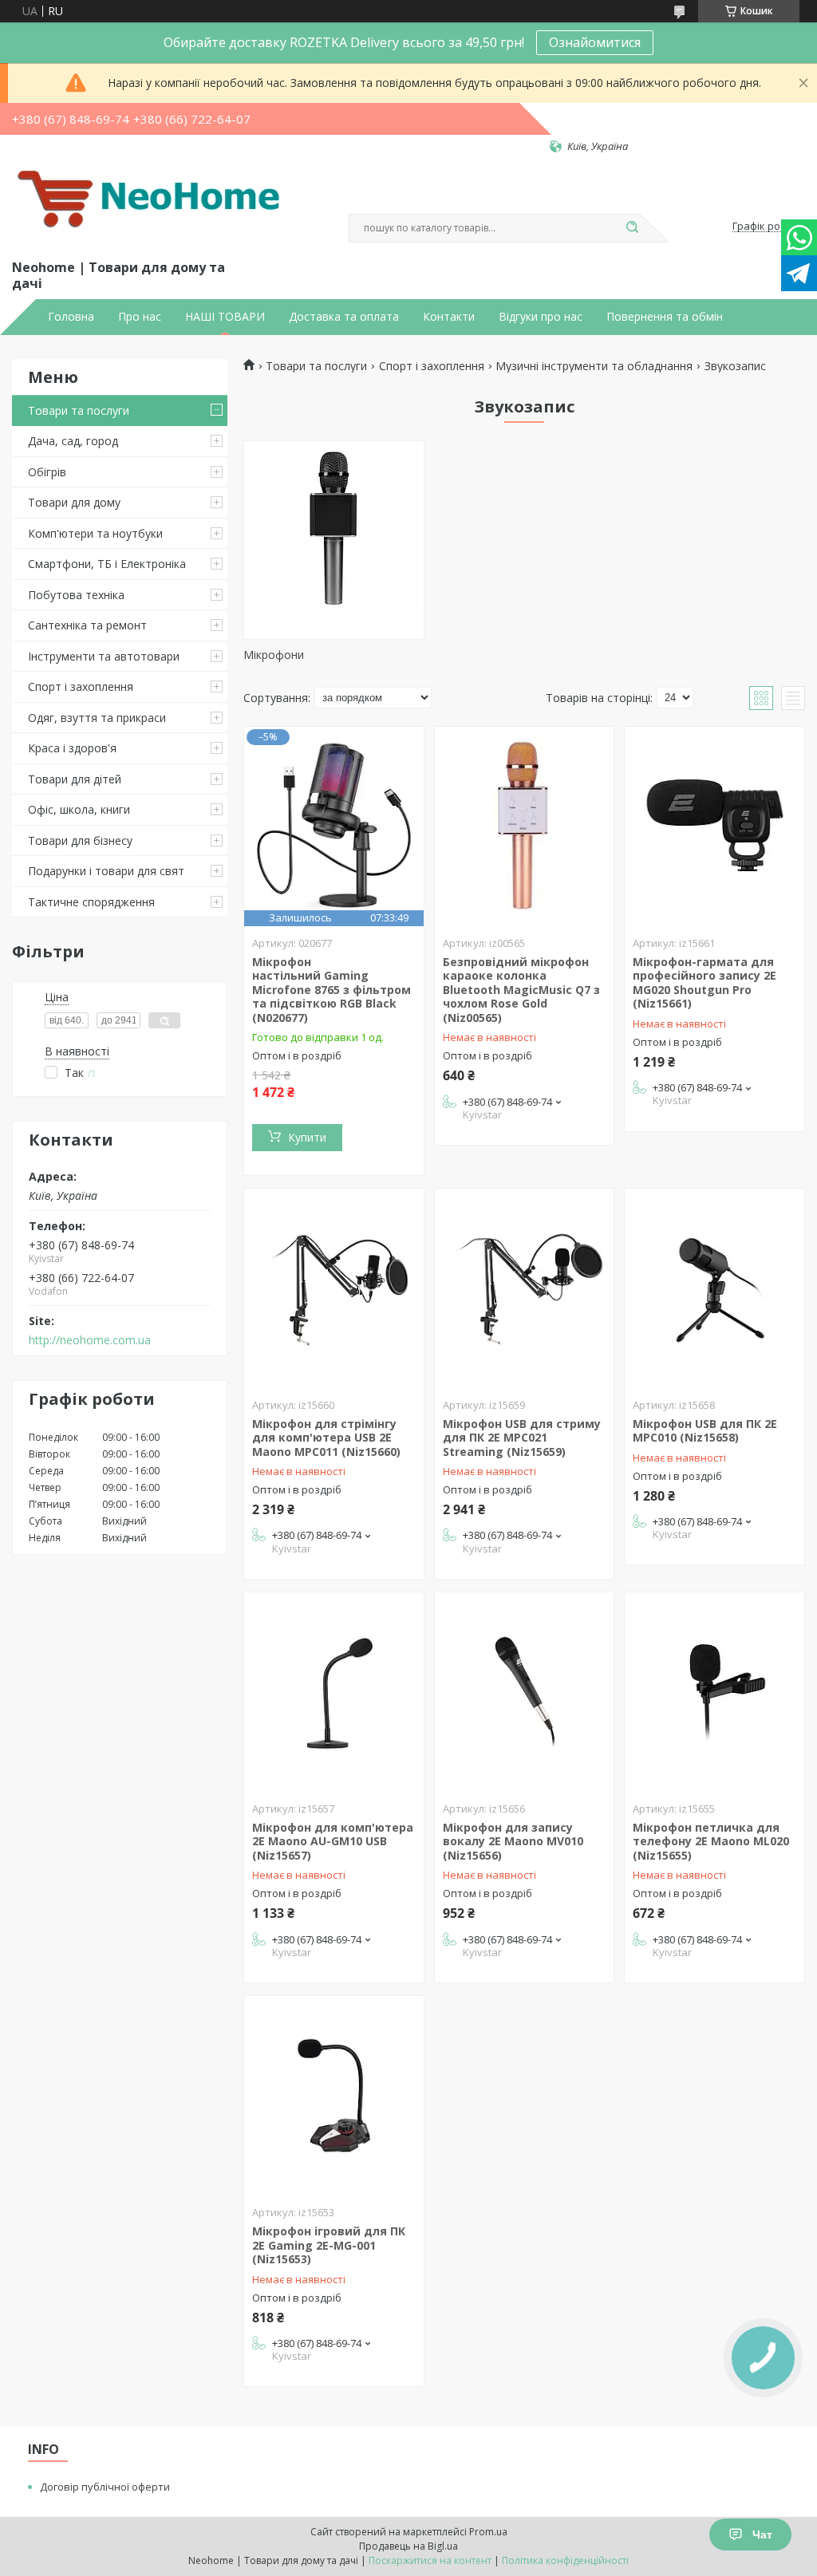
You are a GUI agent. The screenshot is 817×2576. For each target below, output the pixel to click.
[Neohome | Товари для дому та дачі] (152, 205)
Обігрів (47, 472)
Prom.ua (488, 2532)
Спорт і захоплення (81, 686)
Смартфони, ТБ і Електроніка (107, 564)
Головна (71, 317)
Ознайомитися (595, 42)
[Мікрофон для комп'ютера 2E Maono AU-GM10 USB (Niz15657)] (334, 1692)
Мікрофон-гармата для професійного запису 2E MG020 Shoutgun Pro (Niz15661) (705, 983)
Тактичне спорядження (91, 902)
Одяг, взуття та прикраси (97, 718)
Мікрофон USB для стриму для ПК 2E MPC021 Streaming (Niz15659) (522, 1438)
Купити (307, 1137)
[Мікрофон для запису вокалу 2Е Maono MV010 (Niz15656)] (525, 1692)
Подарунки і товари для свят (106, 871)
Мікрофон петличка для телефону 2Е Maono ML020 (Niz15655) (711, 1841)
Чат (762, 2535)
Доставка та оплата (344, 317)
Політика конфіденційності (565, 2560)
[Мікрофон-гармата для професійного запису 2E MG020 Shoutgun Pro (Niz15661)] (714, 826)
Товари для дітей (75, 779)
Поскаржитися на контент (430, 2560)
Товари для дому (74, 502)
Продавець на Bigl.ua (408, 2546)
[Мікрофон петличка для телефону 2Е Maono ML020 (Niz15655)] (714, 1692)
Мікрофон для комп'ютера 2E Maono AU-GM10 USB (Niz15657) (333, 1841)
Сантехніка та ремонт (87, 625)
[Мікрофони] (334, 540)
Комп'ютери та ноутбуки (95, 533)
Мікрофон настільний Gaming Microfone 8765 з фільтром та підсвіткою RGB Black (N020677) (332, 990)
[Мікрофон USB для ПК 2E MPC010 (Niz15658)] (714, 1288)
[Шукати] (632, 228)
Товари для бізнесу (80, 840)
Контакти (449, 317)
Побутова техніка (76, 595)
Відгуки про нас (541, 317)
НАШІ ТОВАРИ (225, 317)
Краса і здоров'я (72, 748)
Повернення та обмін (665, 317)
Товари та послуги (79, 410)
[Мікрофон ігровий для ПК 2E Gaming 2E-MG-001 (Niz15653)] (334, 2096)
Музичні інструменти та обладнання (594, 366)
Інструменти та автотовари (104, 656)
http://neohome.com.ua (90, 1340)
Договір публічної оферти (105, 2487)
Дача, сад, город (73, 441)
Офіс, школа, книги (79, 809)
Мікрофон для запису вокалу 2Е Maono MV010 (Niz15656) (513, 1841)
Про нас (140, 317)
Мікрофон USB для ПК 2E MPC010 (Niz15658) (705, 1431)
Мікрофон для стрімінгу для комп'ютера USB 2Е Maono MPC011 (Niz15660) (326, 1438)
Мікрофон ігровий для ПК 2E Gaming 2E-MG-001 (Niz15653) (329, 2245)
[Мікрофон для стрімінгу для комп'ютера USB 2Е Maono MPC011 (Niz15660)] (334, 1288)
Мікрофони (274, 655)
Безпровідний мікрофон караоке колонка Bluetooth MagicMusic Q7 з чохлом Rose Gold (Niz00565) (521, 990)
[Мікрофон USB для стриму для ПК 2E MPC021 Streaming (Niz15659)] (525, 1288)
